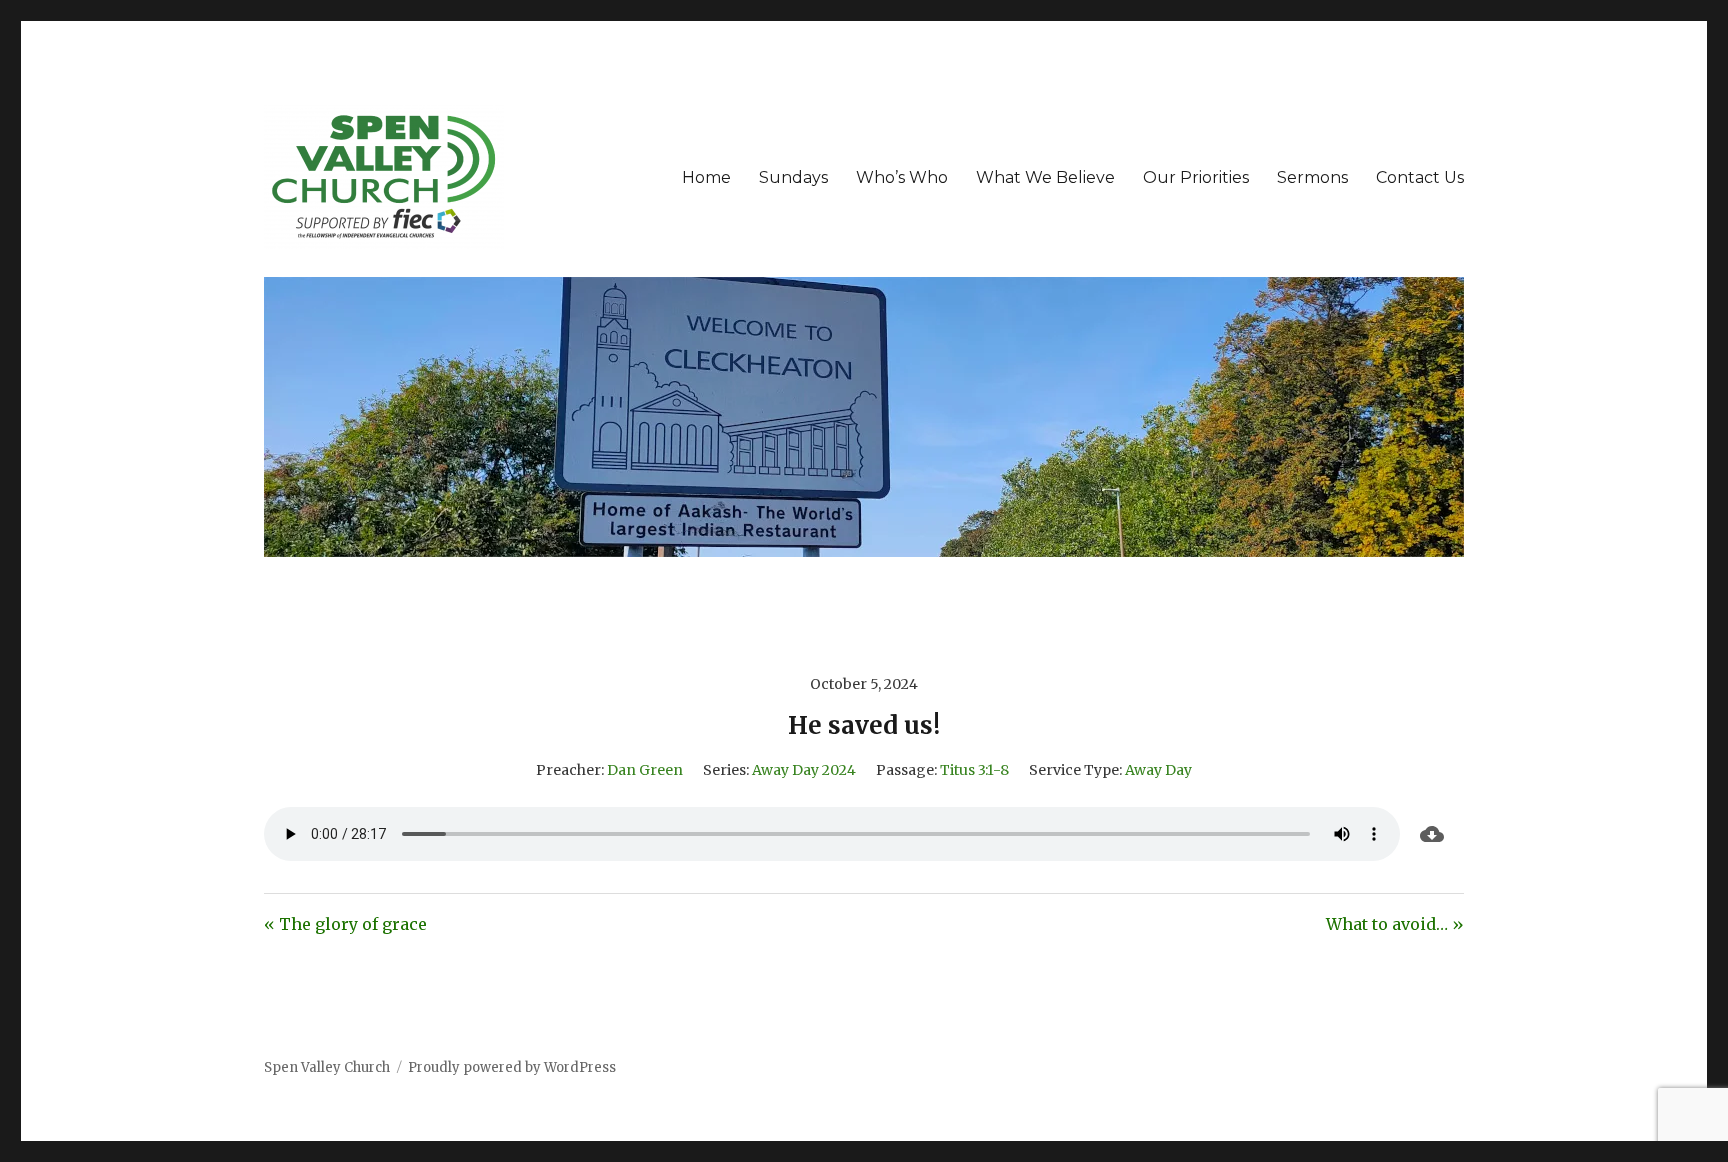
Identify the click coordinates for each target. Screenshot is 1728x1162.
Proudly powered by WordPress (512, 1067)
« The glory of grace (345, 924)
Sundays (793, 177)
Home (706, 177)
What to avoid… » (1395, 924)
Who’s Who (902, 177)
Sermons (1312, 177)
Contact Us (1420, 177)
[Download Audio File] (1432, 834)
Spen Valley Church (327, 1067)
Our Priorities (1196, 177)
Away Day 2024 (804, 770)
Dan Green (645, 770)
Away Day (1158, 770)
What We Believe (1045, 177)
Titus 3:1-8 (974, 770)
